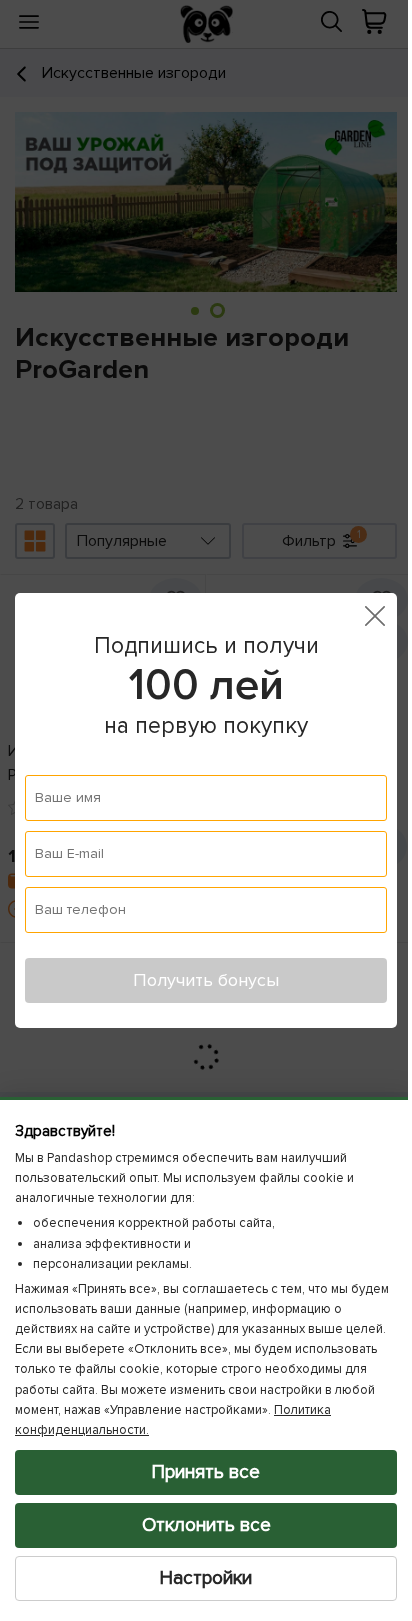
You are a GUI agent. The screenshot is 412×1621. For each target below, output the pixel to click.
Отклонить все (198, 1525)
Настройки (199, 1578)
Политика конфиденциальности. (201, 1430)
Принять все (199, 1472)
